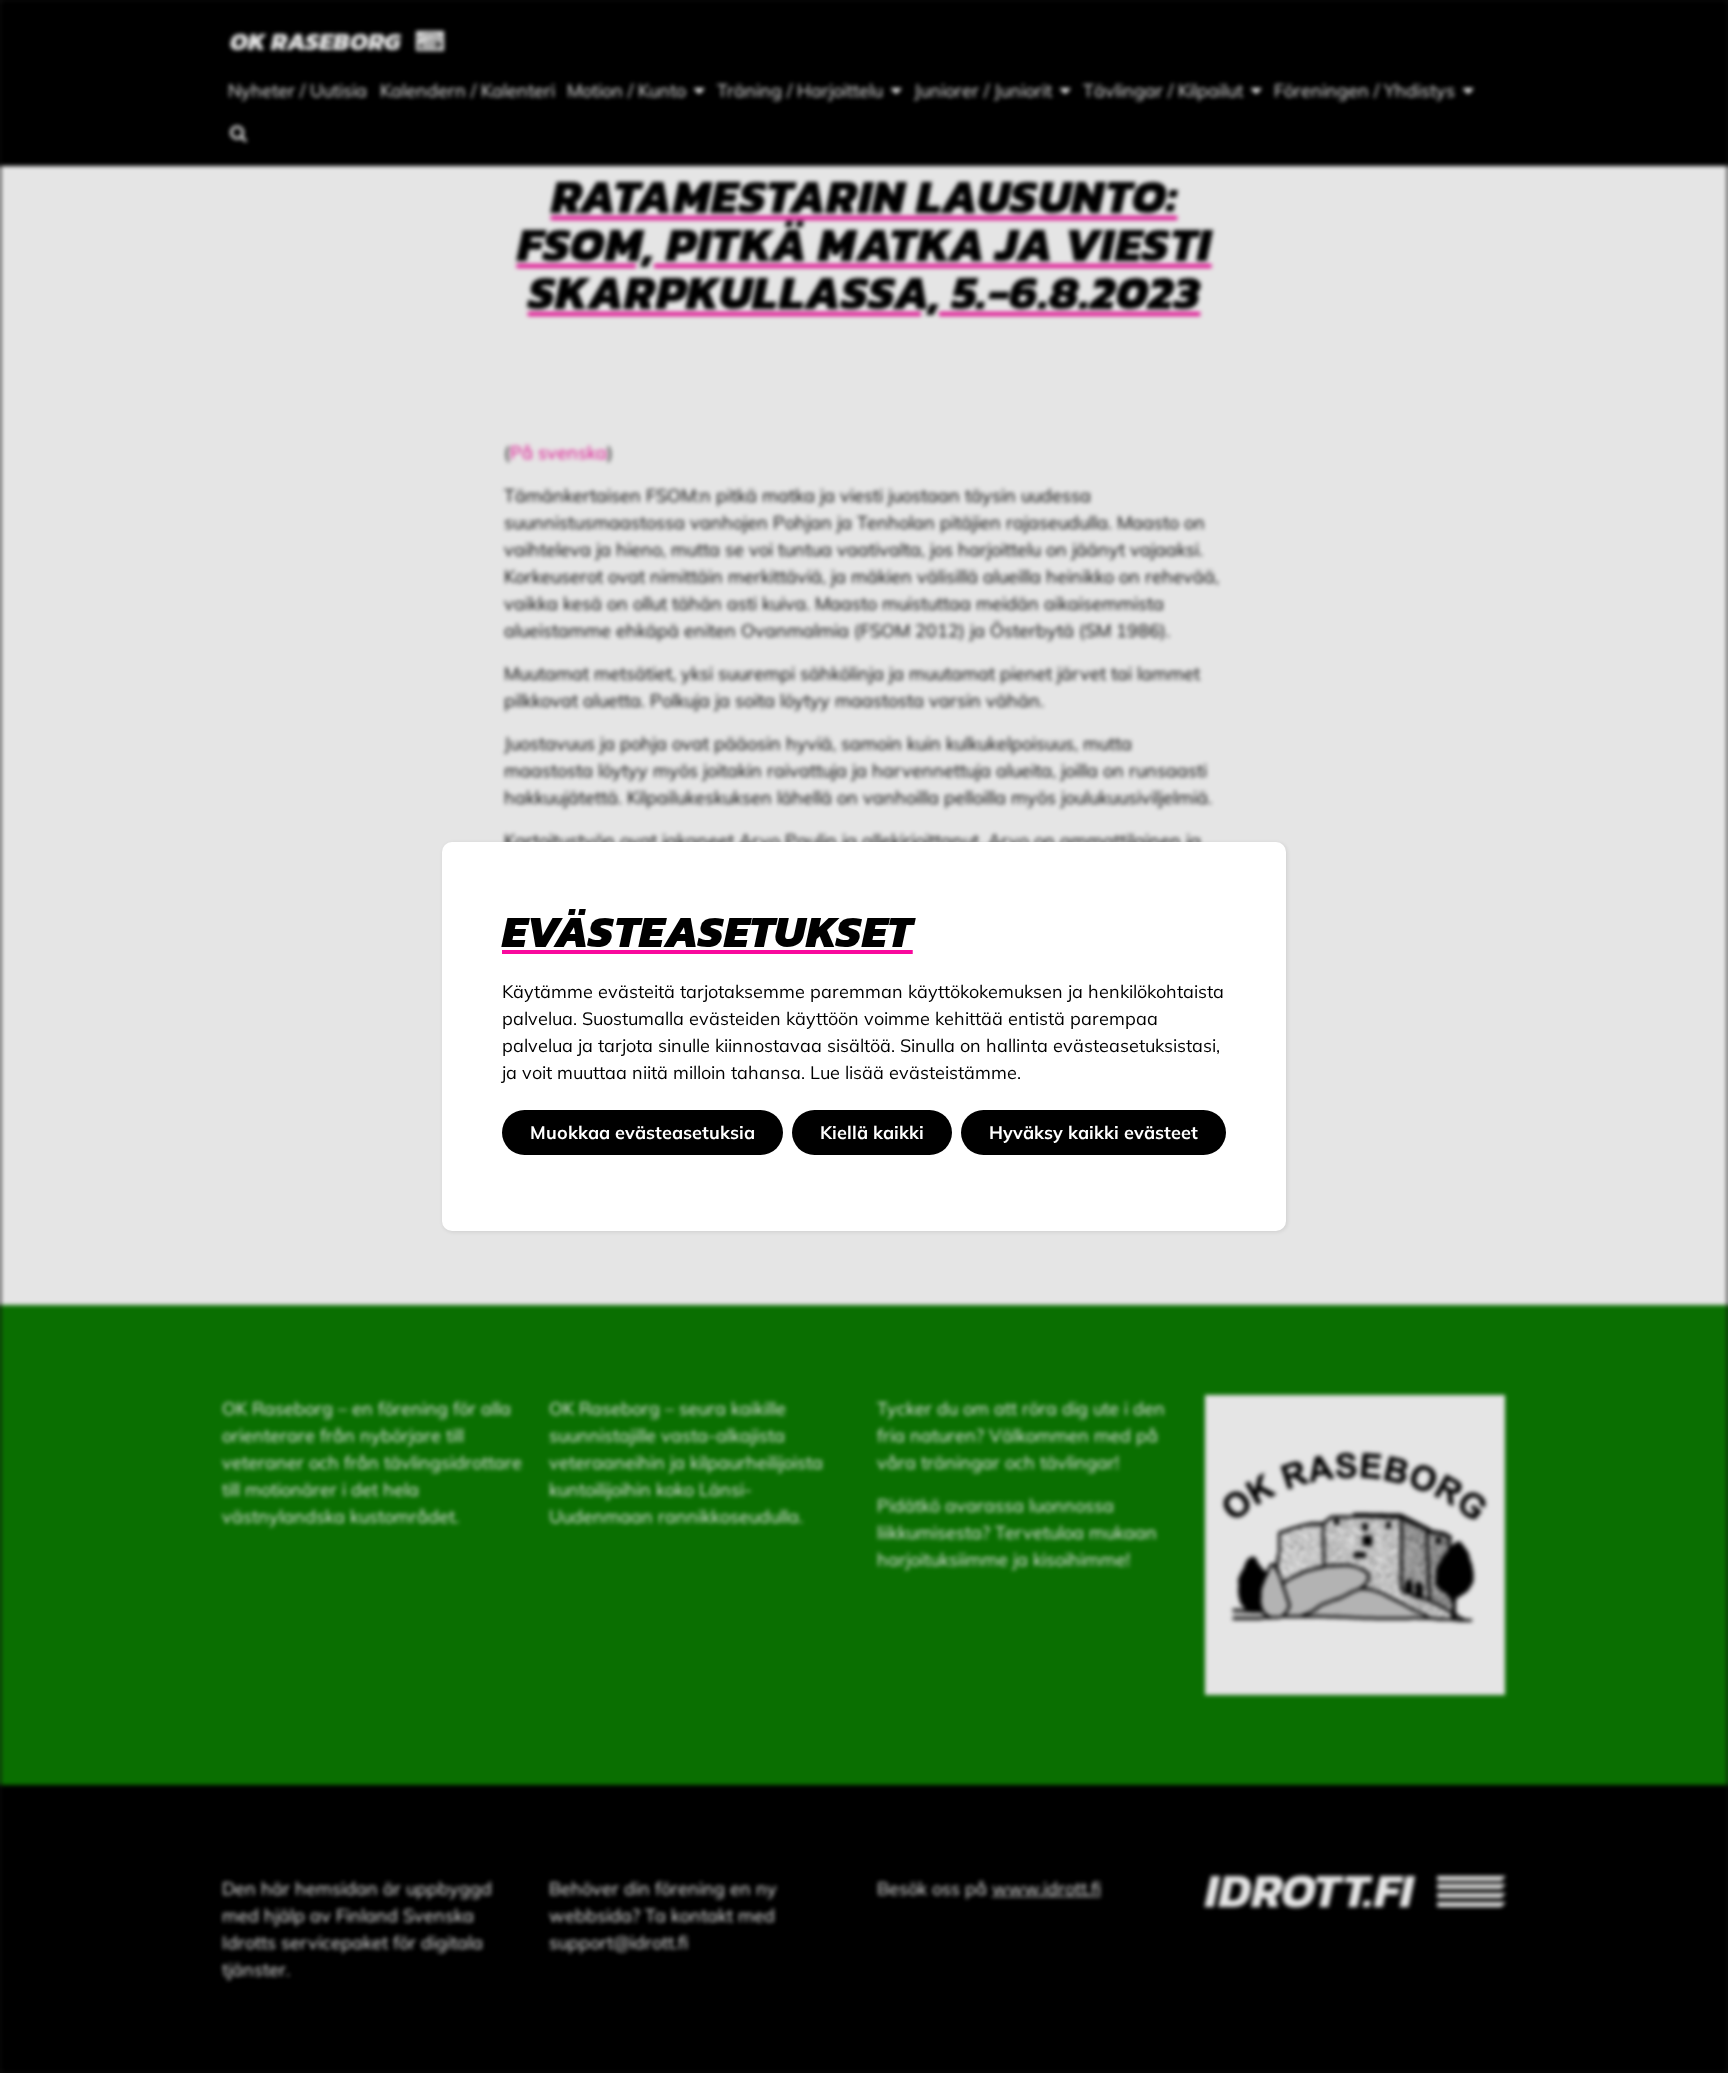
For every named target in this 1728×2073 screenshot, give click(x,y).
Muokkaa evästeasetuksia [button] (642, 1132)
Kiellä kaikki (872, 1132)
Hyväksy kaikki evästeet (1093, 1132)
